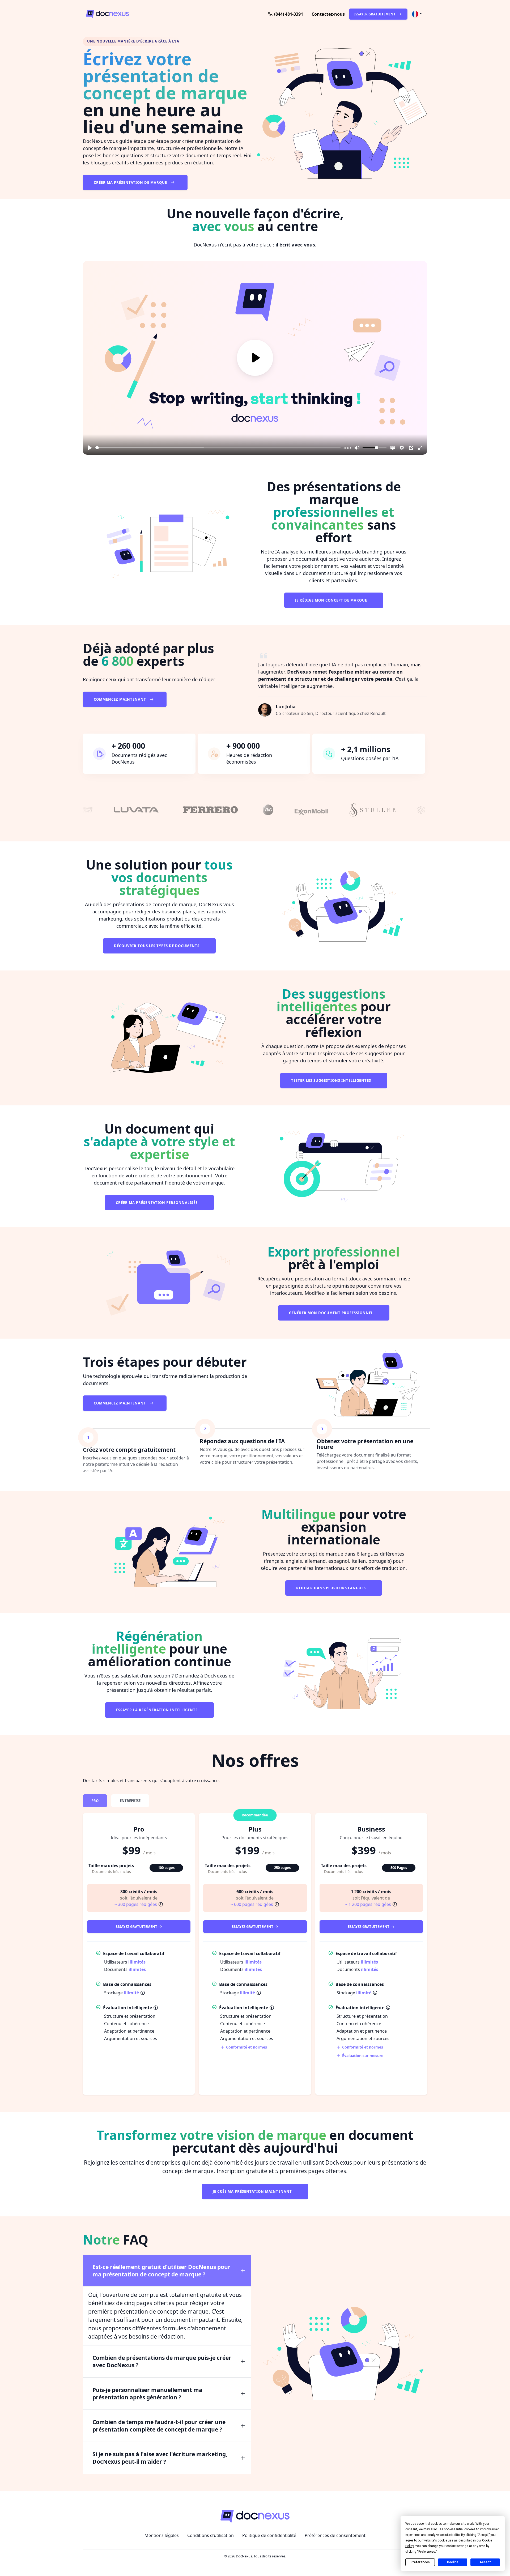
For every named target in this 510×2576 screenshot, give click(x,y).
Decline (453, 2562)
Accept (485, 2562)
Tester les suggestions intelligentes (332, 1080)
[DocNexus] (140, 14)
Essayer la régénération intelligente (157, 1710)
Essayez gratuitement (137, 1927)
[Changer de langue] (417, 14)
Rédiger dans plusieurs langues (331, 1588)
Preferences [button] (427, 2552)
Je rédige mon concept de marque (332, 600)
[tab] (95, 1801)
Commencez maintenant (120, 699)
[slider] (218, 448)
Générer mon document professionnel (332, 1313)
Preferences (420, 2562)
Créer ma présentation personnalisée (157, 1203)
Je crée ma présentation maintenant (253, 2191)
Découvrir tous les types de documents (157, 946)
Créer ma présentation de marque (131, 182)
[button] (328, 14)
